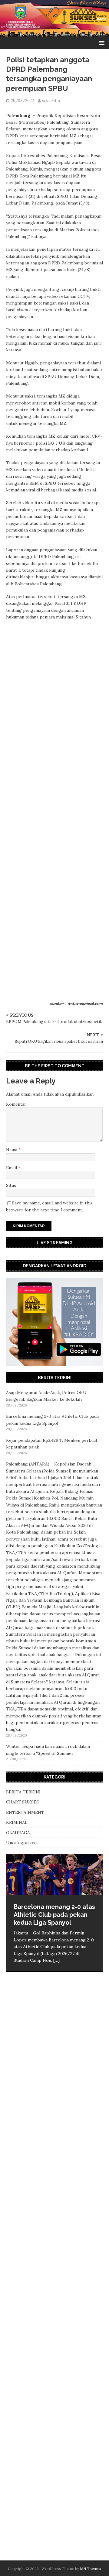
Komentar (16, 1104)
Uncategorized (21, 1843)
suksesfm (51, 101)
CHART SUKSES (22, 1802)
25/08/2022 (22, 101)
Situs (11, 1185)
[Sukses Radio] (54, 33)
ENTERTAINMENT (25, 1812)
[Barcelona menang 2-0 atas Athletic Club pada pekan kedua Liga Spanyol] (54, 1875)
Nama (12, 1150)
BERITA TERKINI (23, 1792)
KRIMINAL (17, 1822)
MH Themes (91, 2569)
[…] (56, 1960)
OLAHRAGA (18, 1833)
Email (12, 1168)
